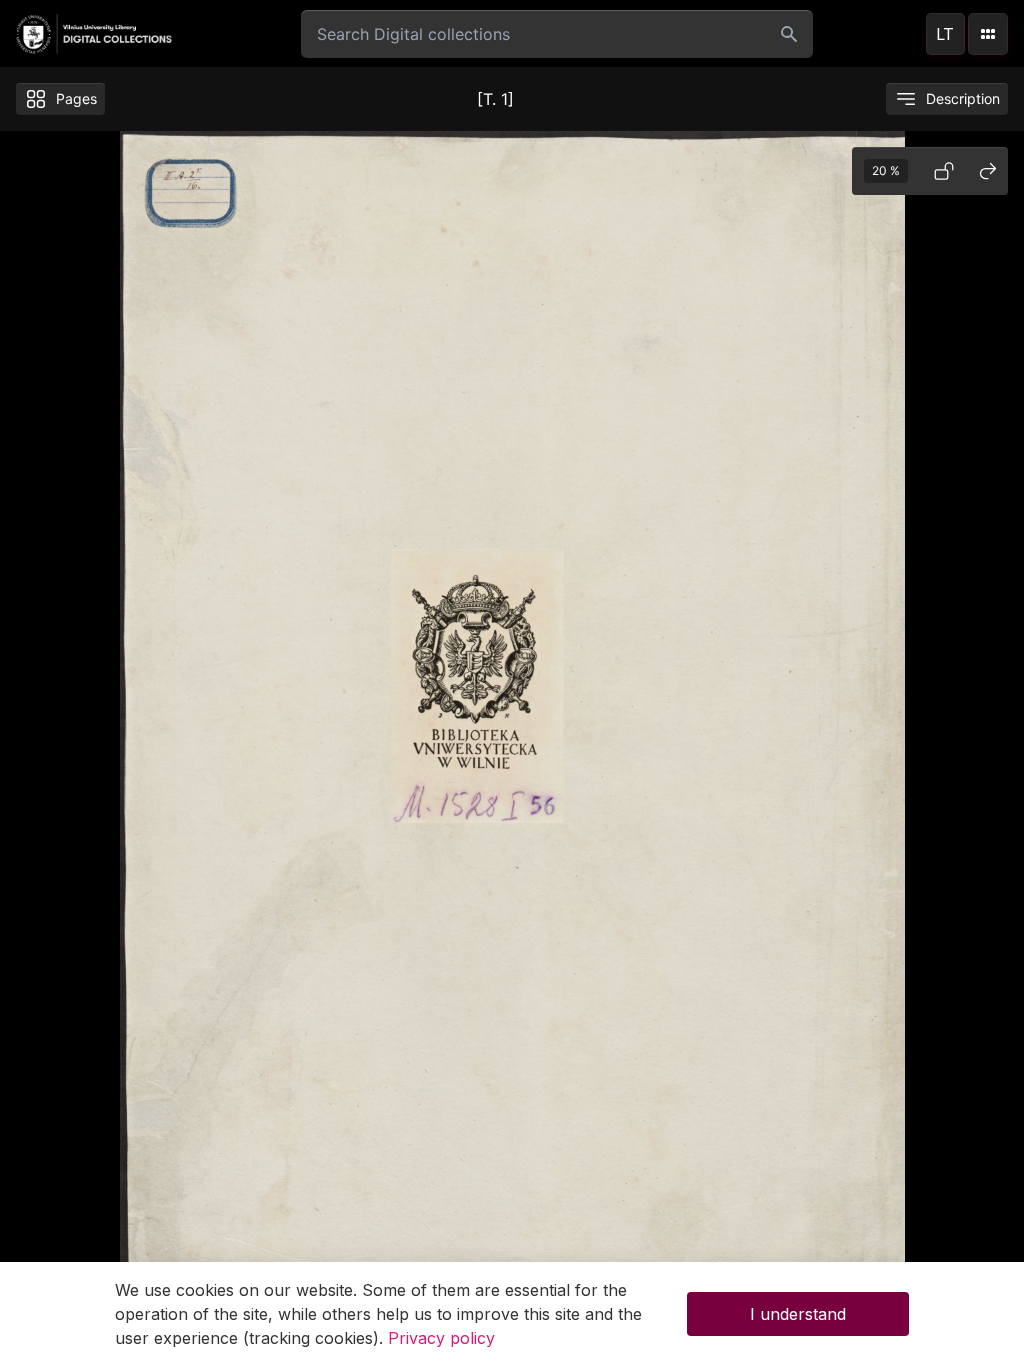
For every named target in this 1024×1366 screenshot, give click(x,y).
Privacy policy (441, 1338)
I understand (798, 1314)
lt (945, 34)
